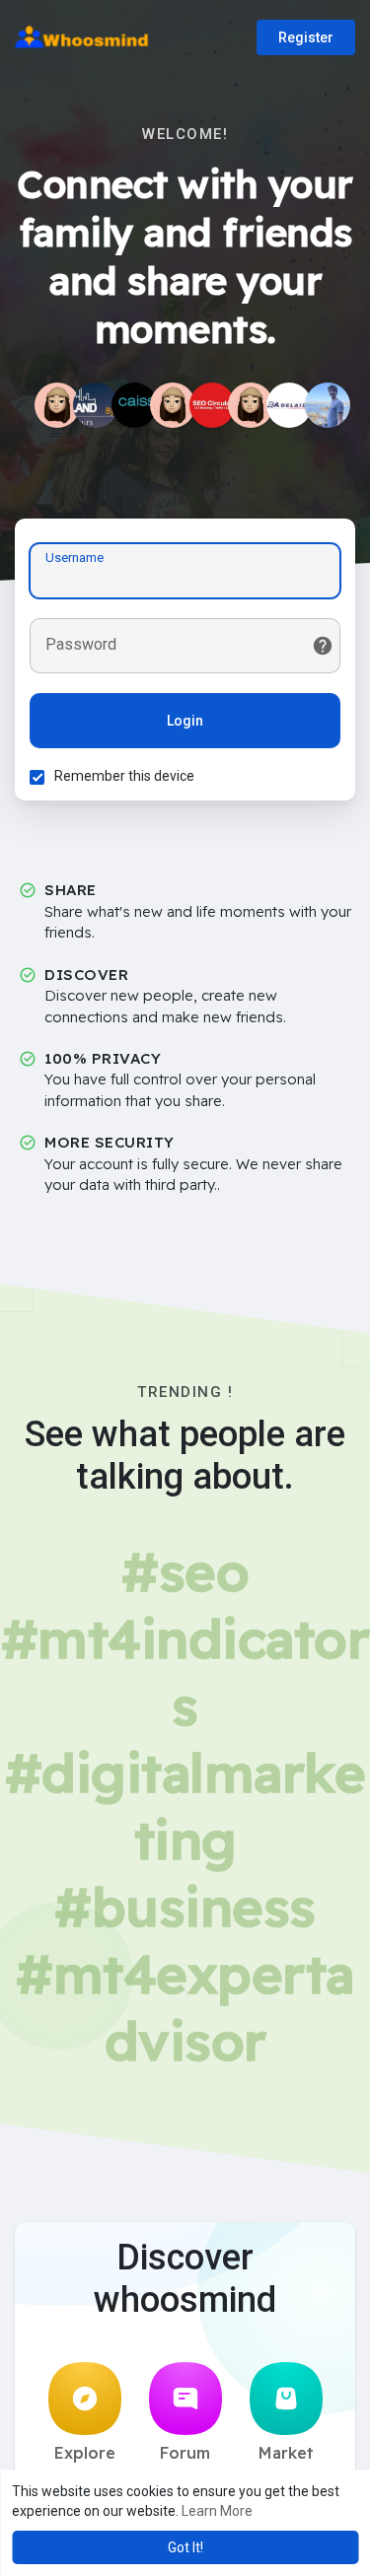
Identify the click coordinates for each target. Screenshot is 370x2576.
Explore (85, 2453)
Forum (185, 2453)
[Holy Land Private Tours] (96, 405)
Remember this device (124, 776)
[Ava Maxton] (251, 405)
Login (185, 721)
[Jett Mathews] (328, 405)
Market (286, 2453)
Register (306, 37)
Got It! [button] (185, 2547)
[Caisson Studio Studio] (134, 405)
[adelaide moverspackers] (289, 405)
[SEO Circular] (212, 405)
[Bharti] (173, 405)
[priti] (57, 405)
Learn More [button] (217, 2511)
